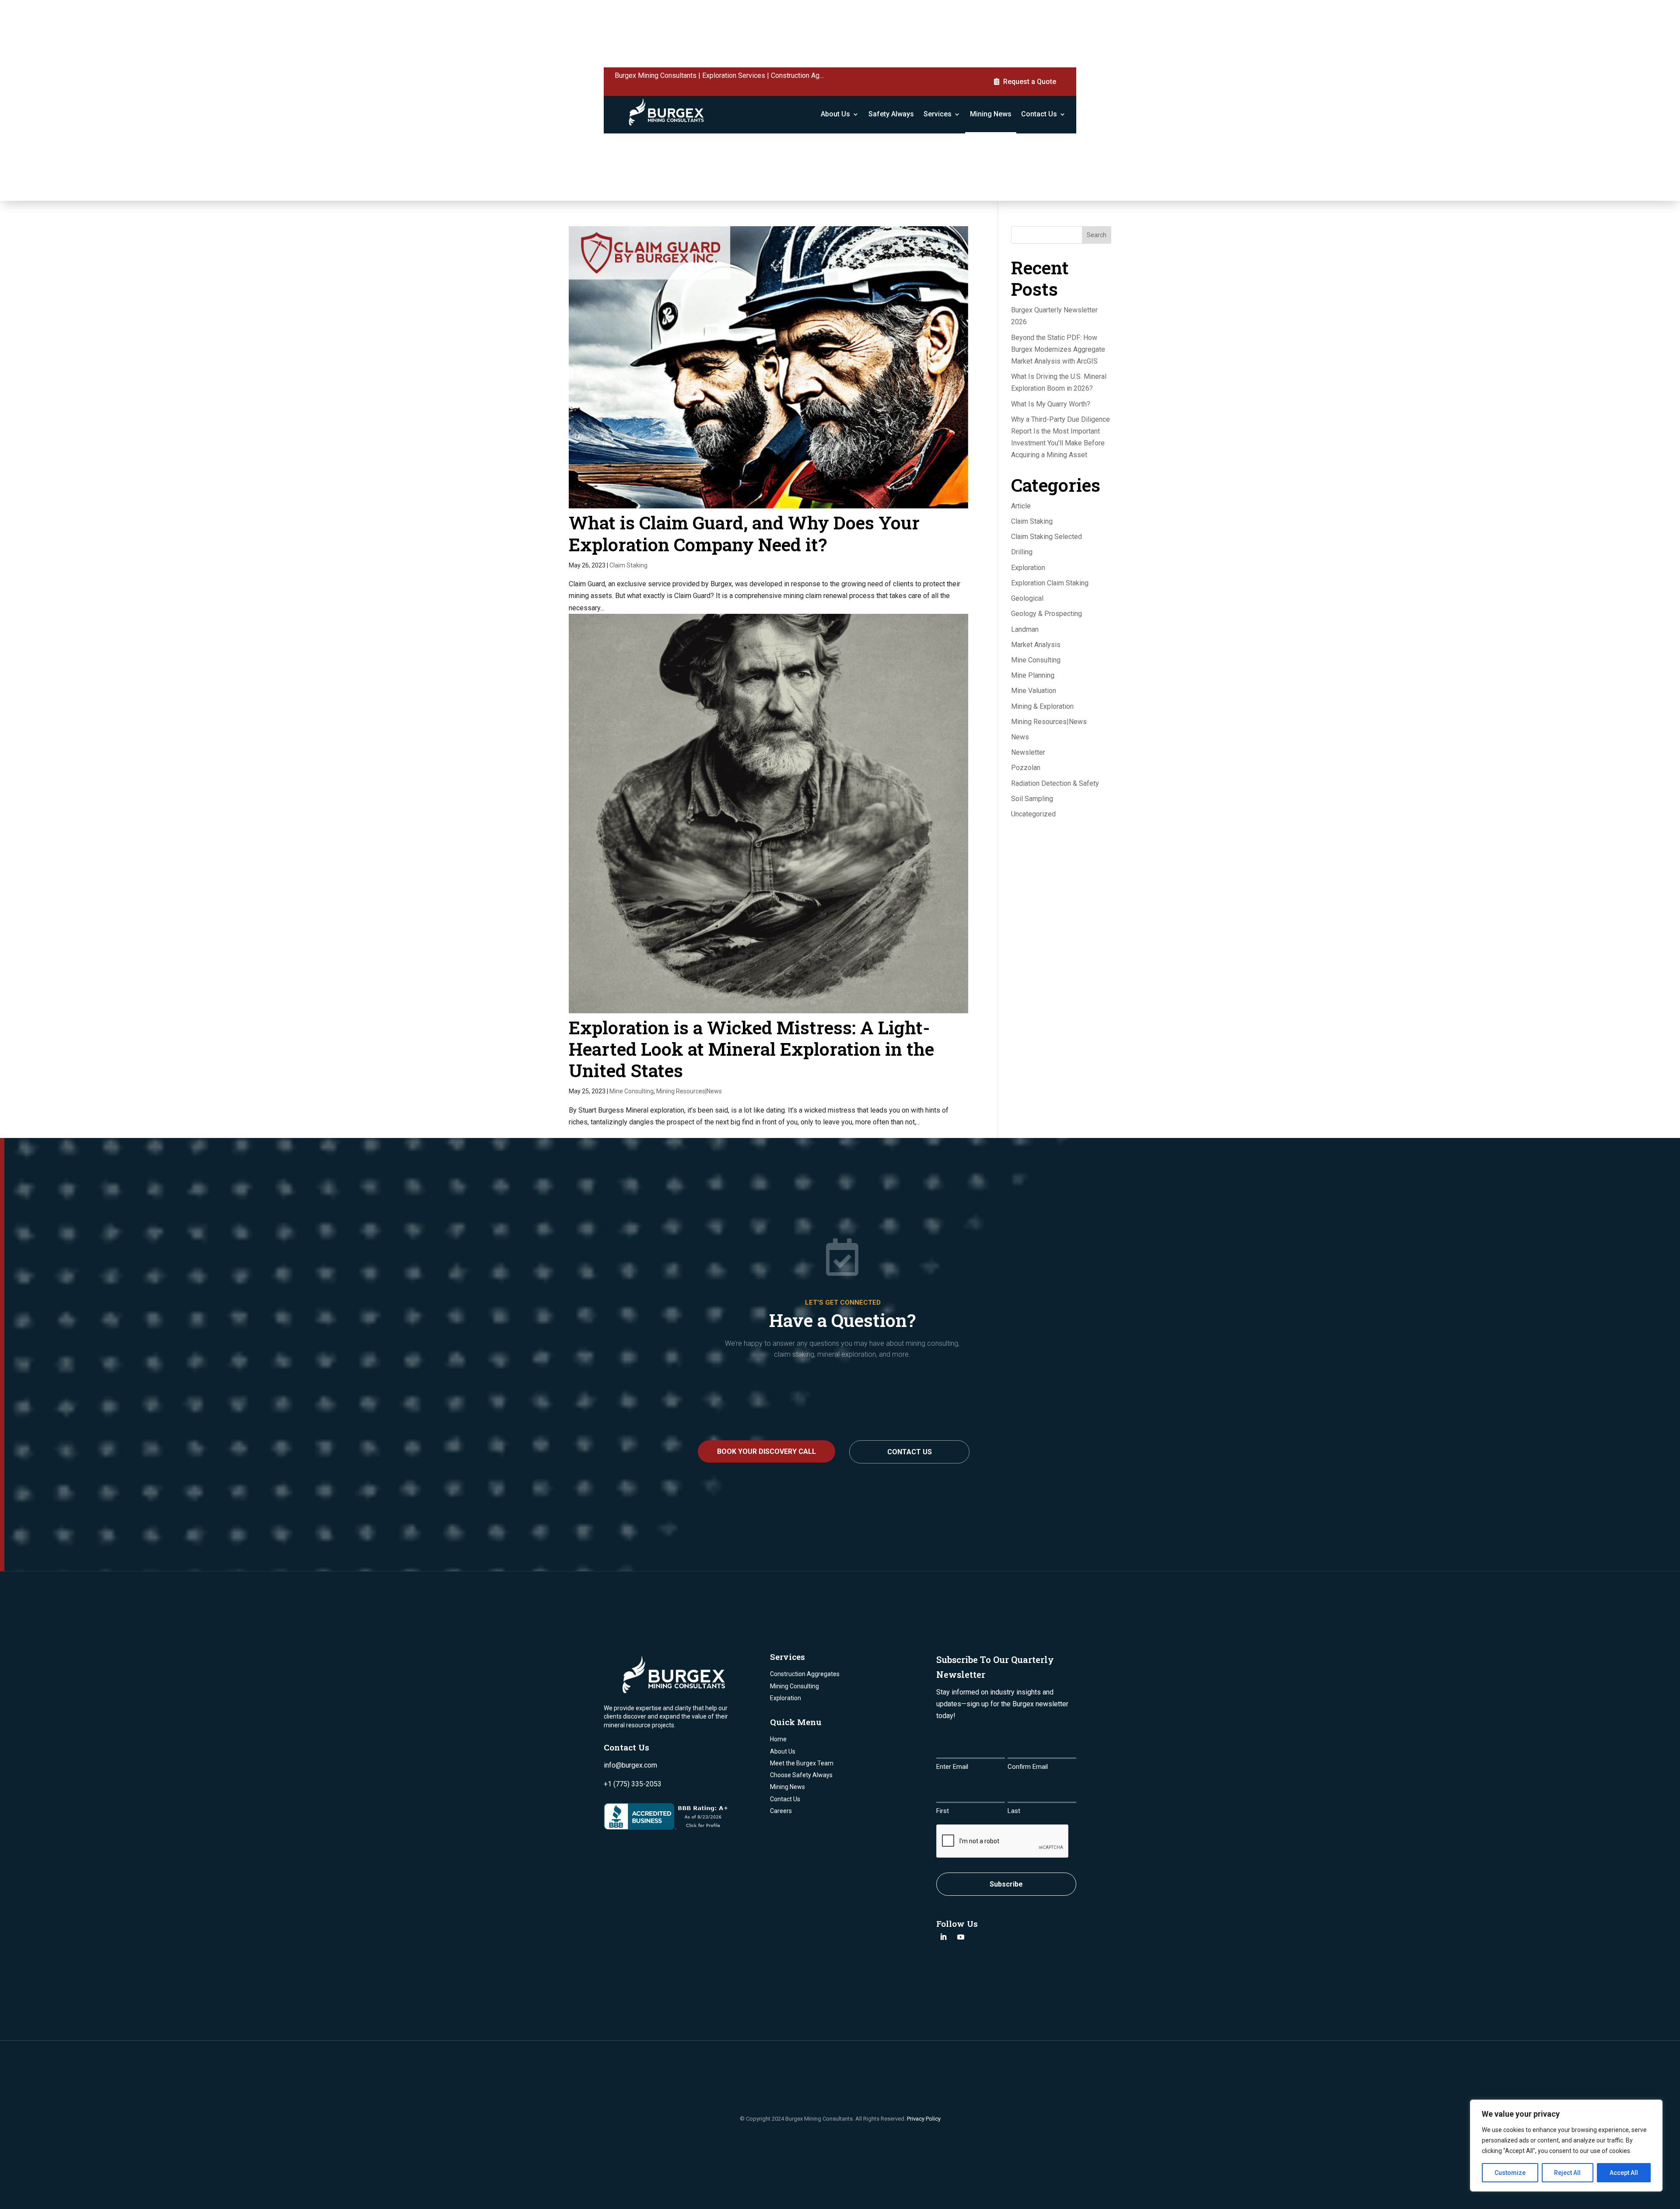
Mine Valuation (1034, 691)
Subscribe (1006, 1884)
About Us (835, 114)
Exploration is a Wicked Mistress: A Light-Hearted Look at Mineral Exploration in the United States (751, 1049)
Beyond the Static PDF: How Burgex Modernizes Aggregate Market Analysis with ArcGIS (1058, 349)
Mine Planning (1033, 675)
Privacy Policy (924, 2119)
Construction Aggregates (805, 1674)
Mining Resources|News (689, 1091)
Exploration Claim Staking (1050, 583)
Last (1014, 1811)
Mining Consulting (794, 1686)
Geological (1027, 598)
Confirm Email (1028, 1767)
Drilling (1022, 552)
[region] (1566, 2146)
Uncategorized (1033, 814)
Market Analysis (1036, 645)
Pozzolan (1026, 768)
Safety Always (891, 114)
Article (1021, 506)
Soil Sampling (1032, 799)
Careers (781, 1811)
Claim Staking (628, 565)
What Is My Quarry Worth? (1051, 404)
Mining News (991, 114)
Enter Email (952, 1767)
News (1020, 737)
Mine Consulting (632, 1091)
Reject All (1567, 2173)
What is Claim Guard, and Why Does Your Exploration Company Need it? (744, 533)
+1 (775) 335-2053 (633, 1784)
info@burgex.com (630, 1765)
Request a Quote (1030, 82)
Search (1097, 235)
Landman (1025, 629)
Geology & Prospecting (1046, 614)
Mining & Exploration (1042, 706)
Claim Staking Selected (1046, 537)
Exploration (1028, 568)
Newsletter (1028, 752)
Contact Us (1039, 114)
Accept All (1624, 2173)
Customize (1510, 2173)
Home (778, 1739)
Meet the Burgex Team (802, 1763)
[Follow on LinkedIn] (943, 1937)
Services (938, 114)
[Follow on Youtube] (961, 1937)
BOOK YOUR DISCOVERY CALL (766, 1451)
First (943, 1811)
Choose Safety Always (801, 1775)
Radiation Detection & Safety (1055, 783)
